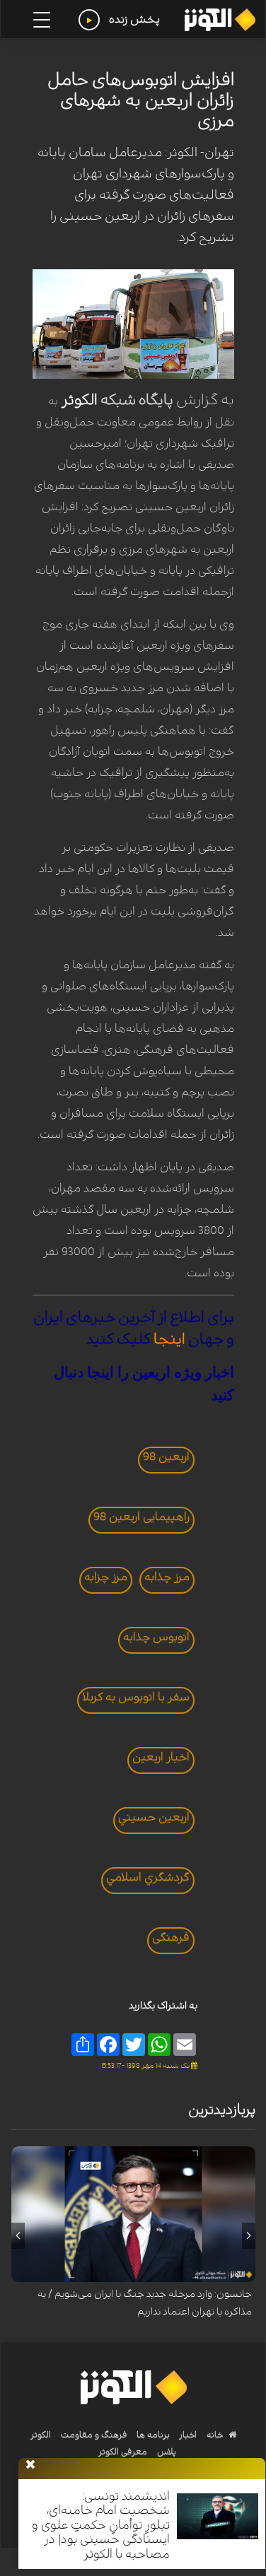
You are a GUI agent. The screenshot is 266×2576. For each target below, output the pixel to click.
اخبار (187, 2435)
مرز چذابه (167, 1577)
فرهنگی (171, 1937)
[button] (249, 2235)
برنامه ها (152, 2435)
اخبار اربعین (161, 1757)
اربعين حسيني (154, 1817)
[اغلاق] (30, 2465)
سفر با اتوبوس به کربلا (136, 1697)
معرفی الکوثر (123, 2452)
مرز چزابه (106, 1577)
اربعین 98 (166, 1457)
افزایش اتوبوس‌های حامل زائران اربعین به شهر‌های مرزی (141, 100)
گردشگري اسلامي (148, 1877)
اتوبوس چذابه (156, 1637)
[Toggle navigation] (42, 20)
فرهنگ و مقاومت (94, 2435)
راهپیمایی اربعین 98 (141, 1517)
